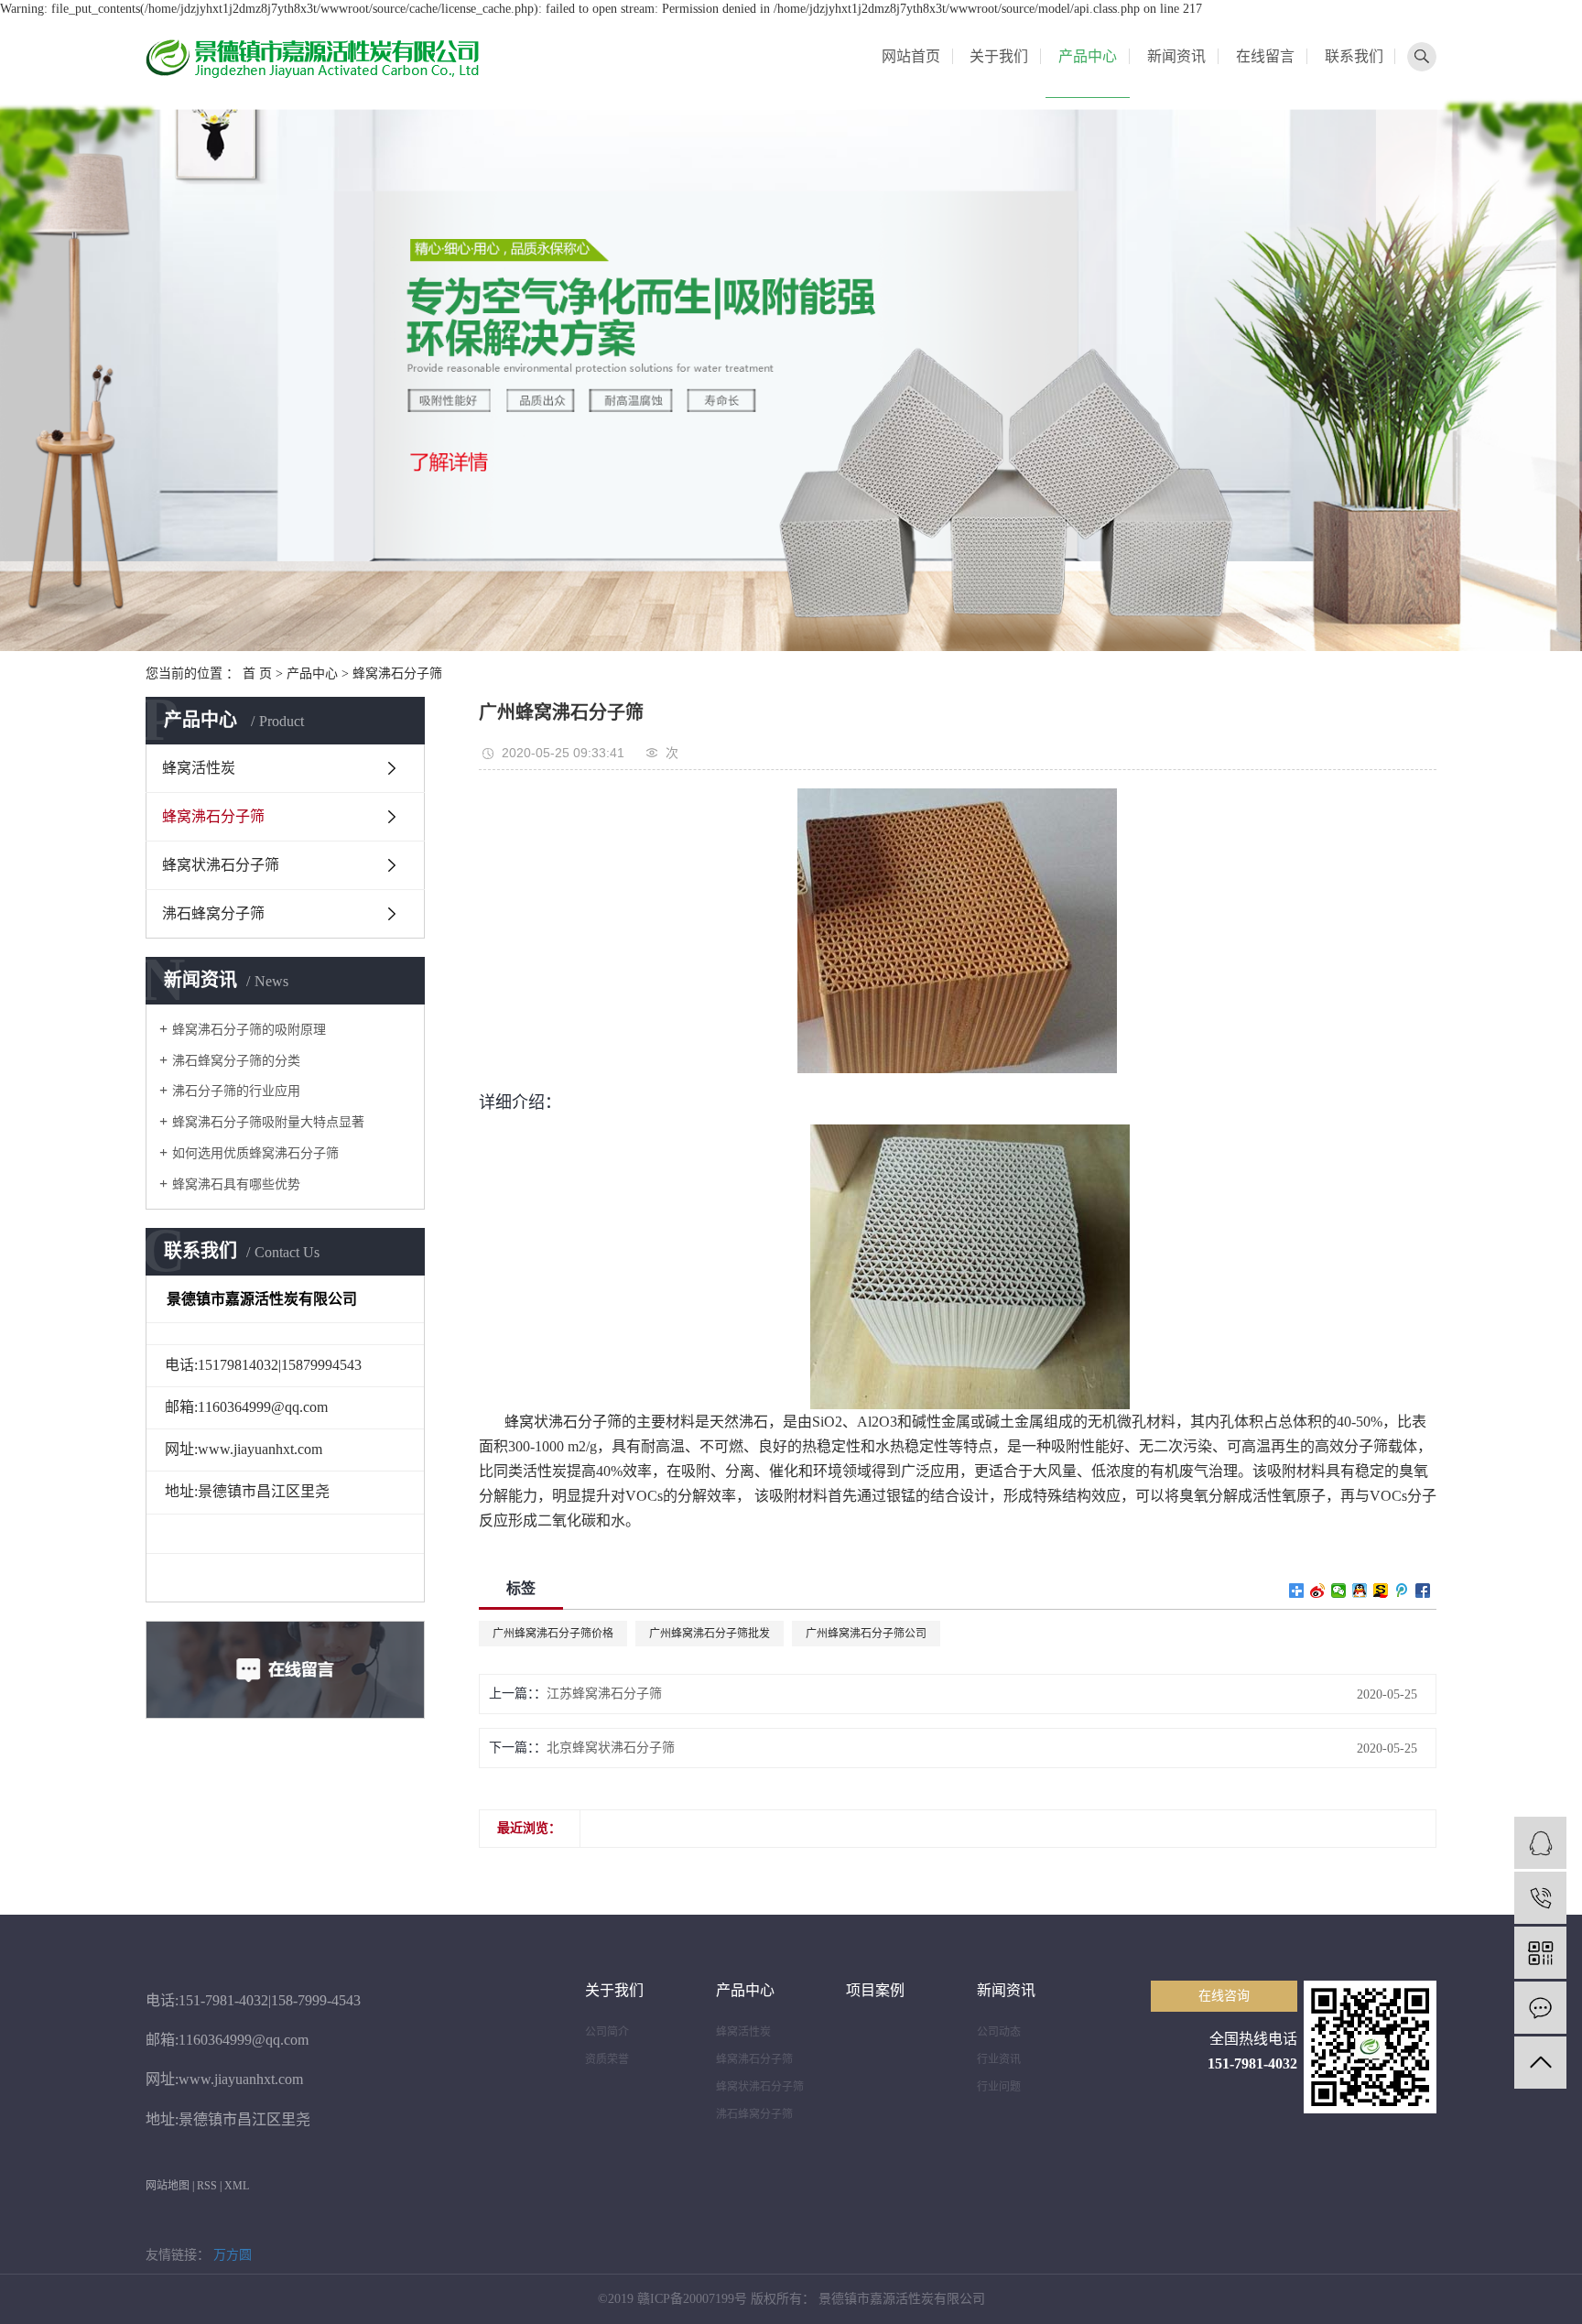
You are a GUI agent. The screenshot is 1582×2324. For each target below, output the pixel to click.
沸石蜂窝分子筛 (213, 913)
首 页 (257, 673)
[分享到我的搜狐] (1381, 1591)
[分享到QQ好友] (1360, 1591)
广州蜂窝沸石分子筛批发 (710, 1634)
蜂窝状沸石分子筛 (221, 865)
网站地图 (168, 2186)
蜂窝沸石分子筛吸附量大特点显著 (268, 1122)
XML (237, 2186)
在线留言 (1265, 56)
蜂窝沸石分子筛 (397, 673)
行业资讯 (999, 2059)
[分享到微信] (1339, 1591)
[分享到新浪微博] (1318, 1591)
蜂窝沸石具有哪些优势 (236, 1184)
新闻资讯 (1176, 56)
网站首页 (911, 56)
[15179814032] (1540, 1898)
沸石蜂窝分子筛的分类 (236, 1061)
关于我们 (999, 56)
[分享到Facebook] (1423, 1591)
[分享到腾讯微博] (1402, 1591)
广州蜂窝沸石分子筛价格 (553, 1634)
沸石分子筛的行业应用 (236, 1091)
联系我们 (1354, 56)
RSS (207, 2186)
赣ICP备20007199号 (692, 2299)
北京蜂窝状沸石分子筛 (611, 1748)
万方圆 (233, 2255)
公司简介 (607, 2032)
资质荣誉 (607, 2059)
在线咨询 (1224, 1996)
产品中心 (1088, 56)
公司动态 (999, 2032)
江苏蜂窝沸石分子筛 (604, 1694)
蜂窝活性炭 (199, 768)
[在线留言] (1540, 2008)
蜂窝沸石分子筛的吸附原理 (249, 1030)
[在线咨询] (1540, 1843)
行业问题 (999, 2087)
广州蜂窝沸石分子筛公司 (866, 1634)
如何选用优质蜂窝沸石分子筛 (255, 1153)
